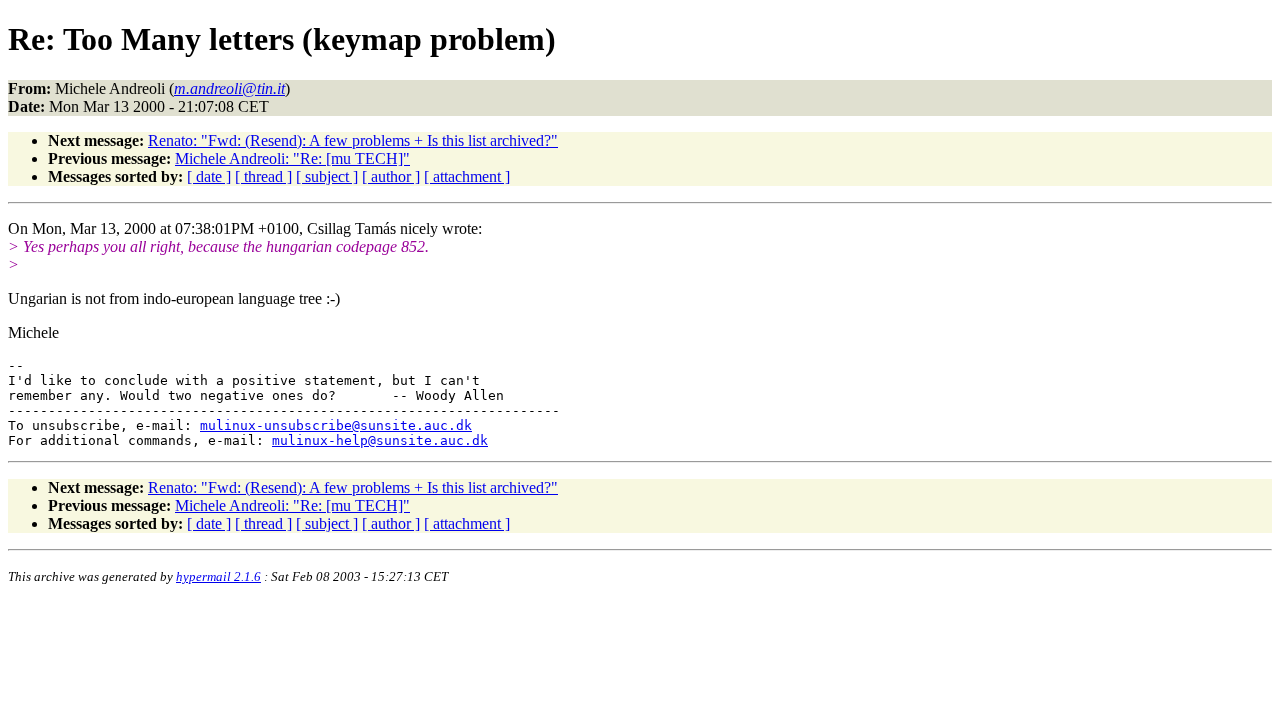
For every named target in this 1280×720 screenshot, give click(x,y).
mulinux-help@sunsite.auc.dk (380, 440)
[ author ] (391, 176)
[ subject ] (327, 176)
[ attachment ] (467, 176)
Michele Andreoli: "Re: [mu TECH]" (292, 158)
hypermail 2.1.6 (218, 576)
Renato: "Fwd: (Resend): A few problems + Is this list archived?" (353, 140)
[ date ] (209, 176)
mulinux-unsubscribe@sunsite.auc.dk (336, 425)
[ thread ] (263, 176)
